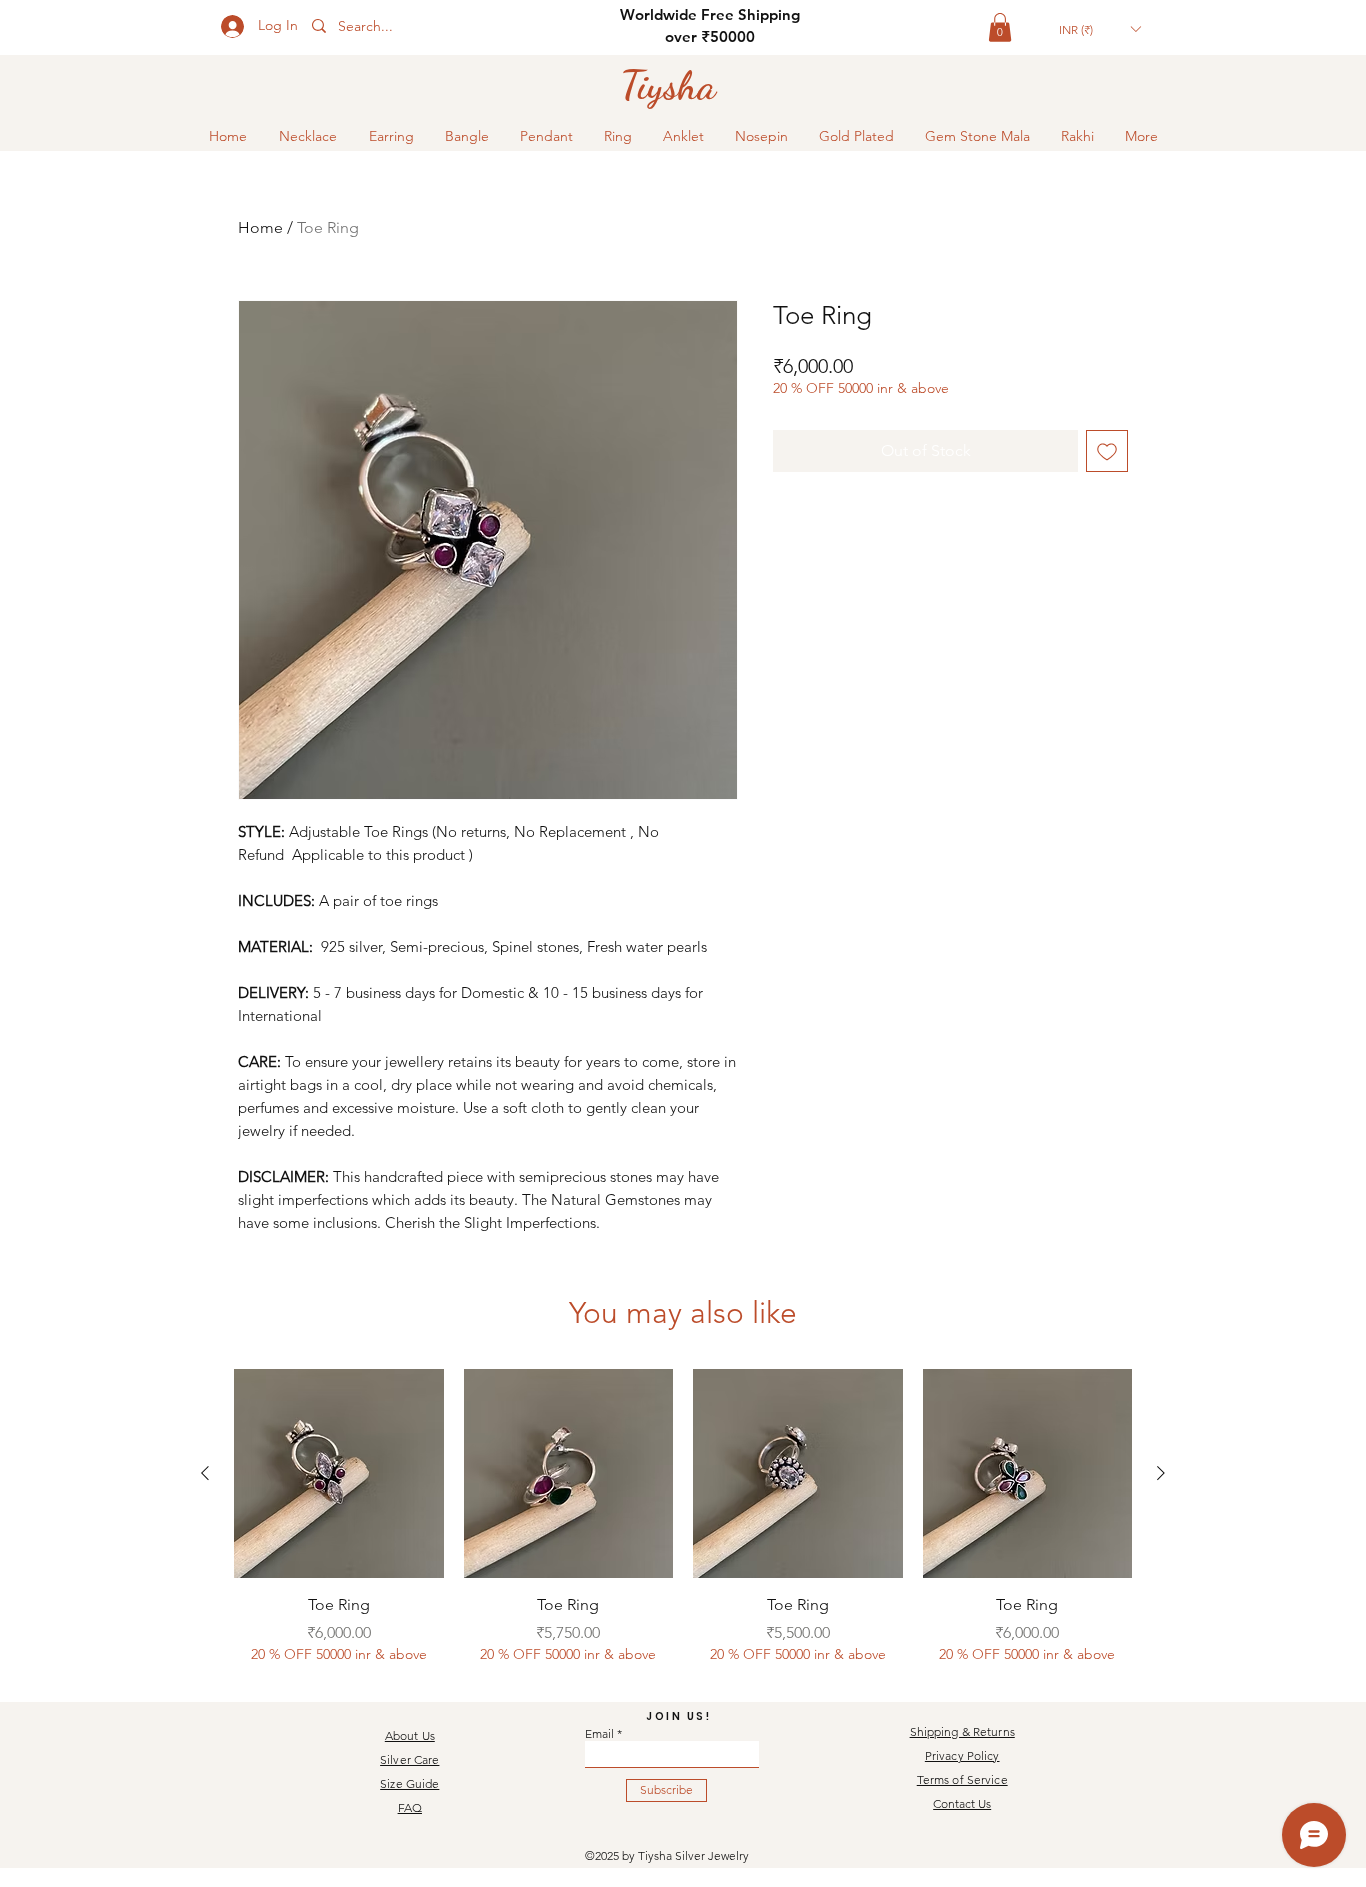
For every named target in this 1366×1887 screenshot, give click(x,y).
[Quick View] (339, 1474)
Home (260, 227)
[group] (683, 1517)
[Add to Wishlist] (1107, 451)
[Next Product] (1161, 1473)
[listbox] (1099, 29)
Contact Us (962, 1803)
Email (599, 1734)
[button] (1000, 27)
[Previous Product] (205, 1473)
